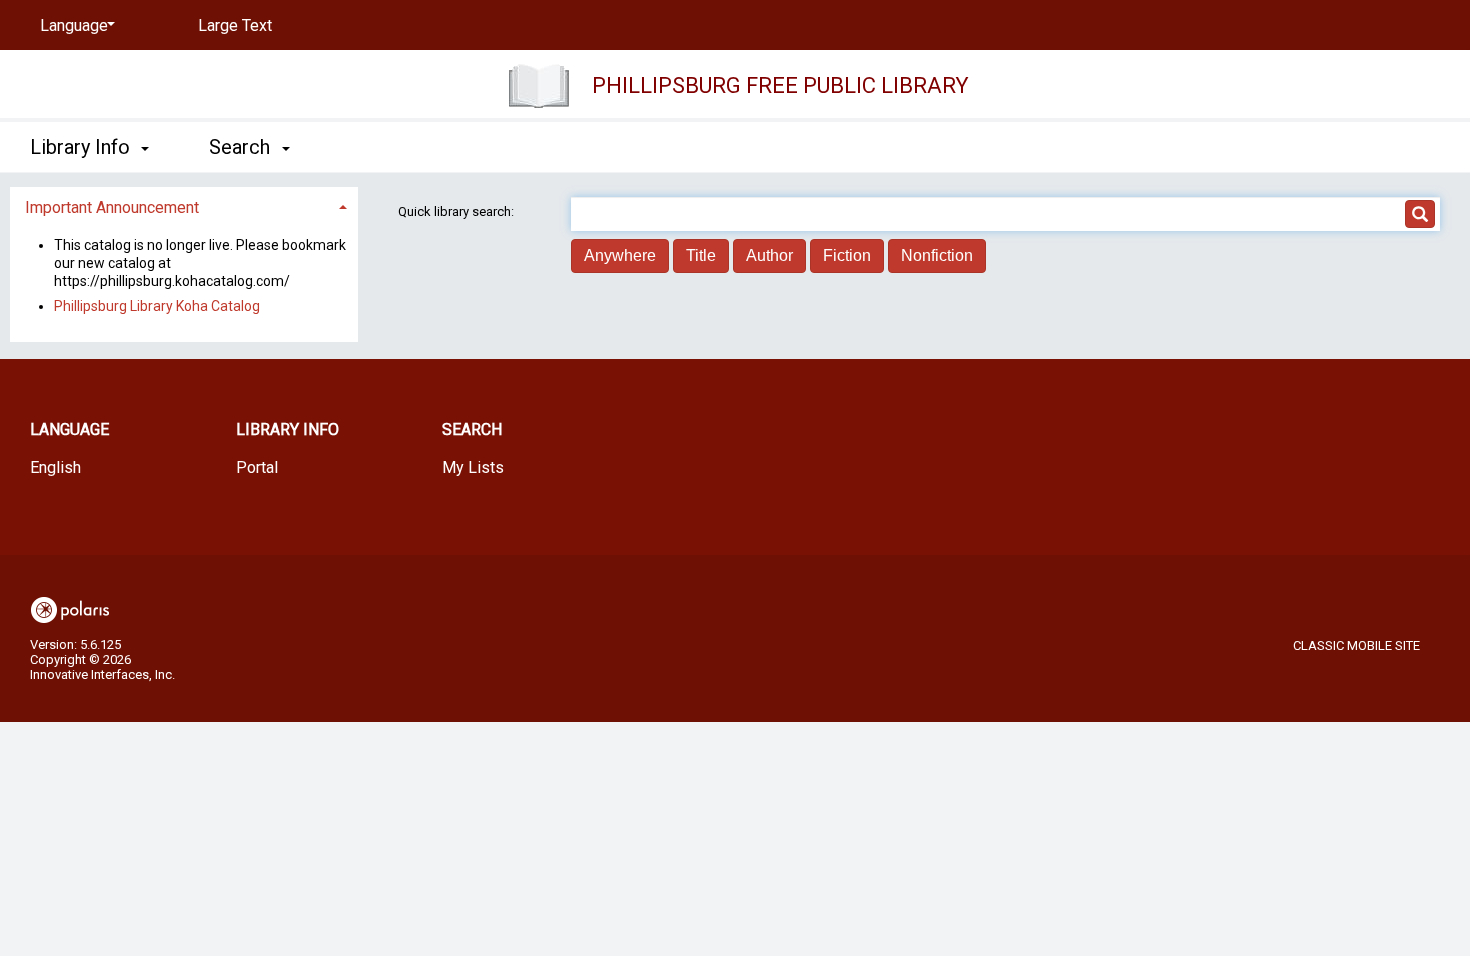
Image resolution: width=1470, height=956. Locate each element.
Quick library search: (457, 211)
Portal (257, 467)
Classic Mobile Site (1356, 645)
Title (701, 255)
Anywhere (620, 255)
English (55, 467)
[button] (184, 207)
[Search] (1420, 214)
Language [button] (69, 429)
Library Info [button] (82, 147)
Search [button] (242, 147)
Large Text (235, 25)
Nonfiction (937, 255)
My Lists (473, 467)
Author (769, 255)
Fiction (847, 255)
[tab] (184, 205)
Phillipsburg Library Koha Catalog (157, 306)
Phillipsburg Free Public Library (780, 85)
